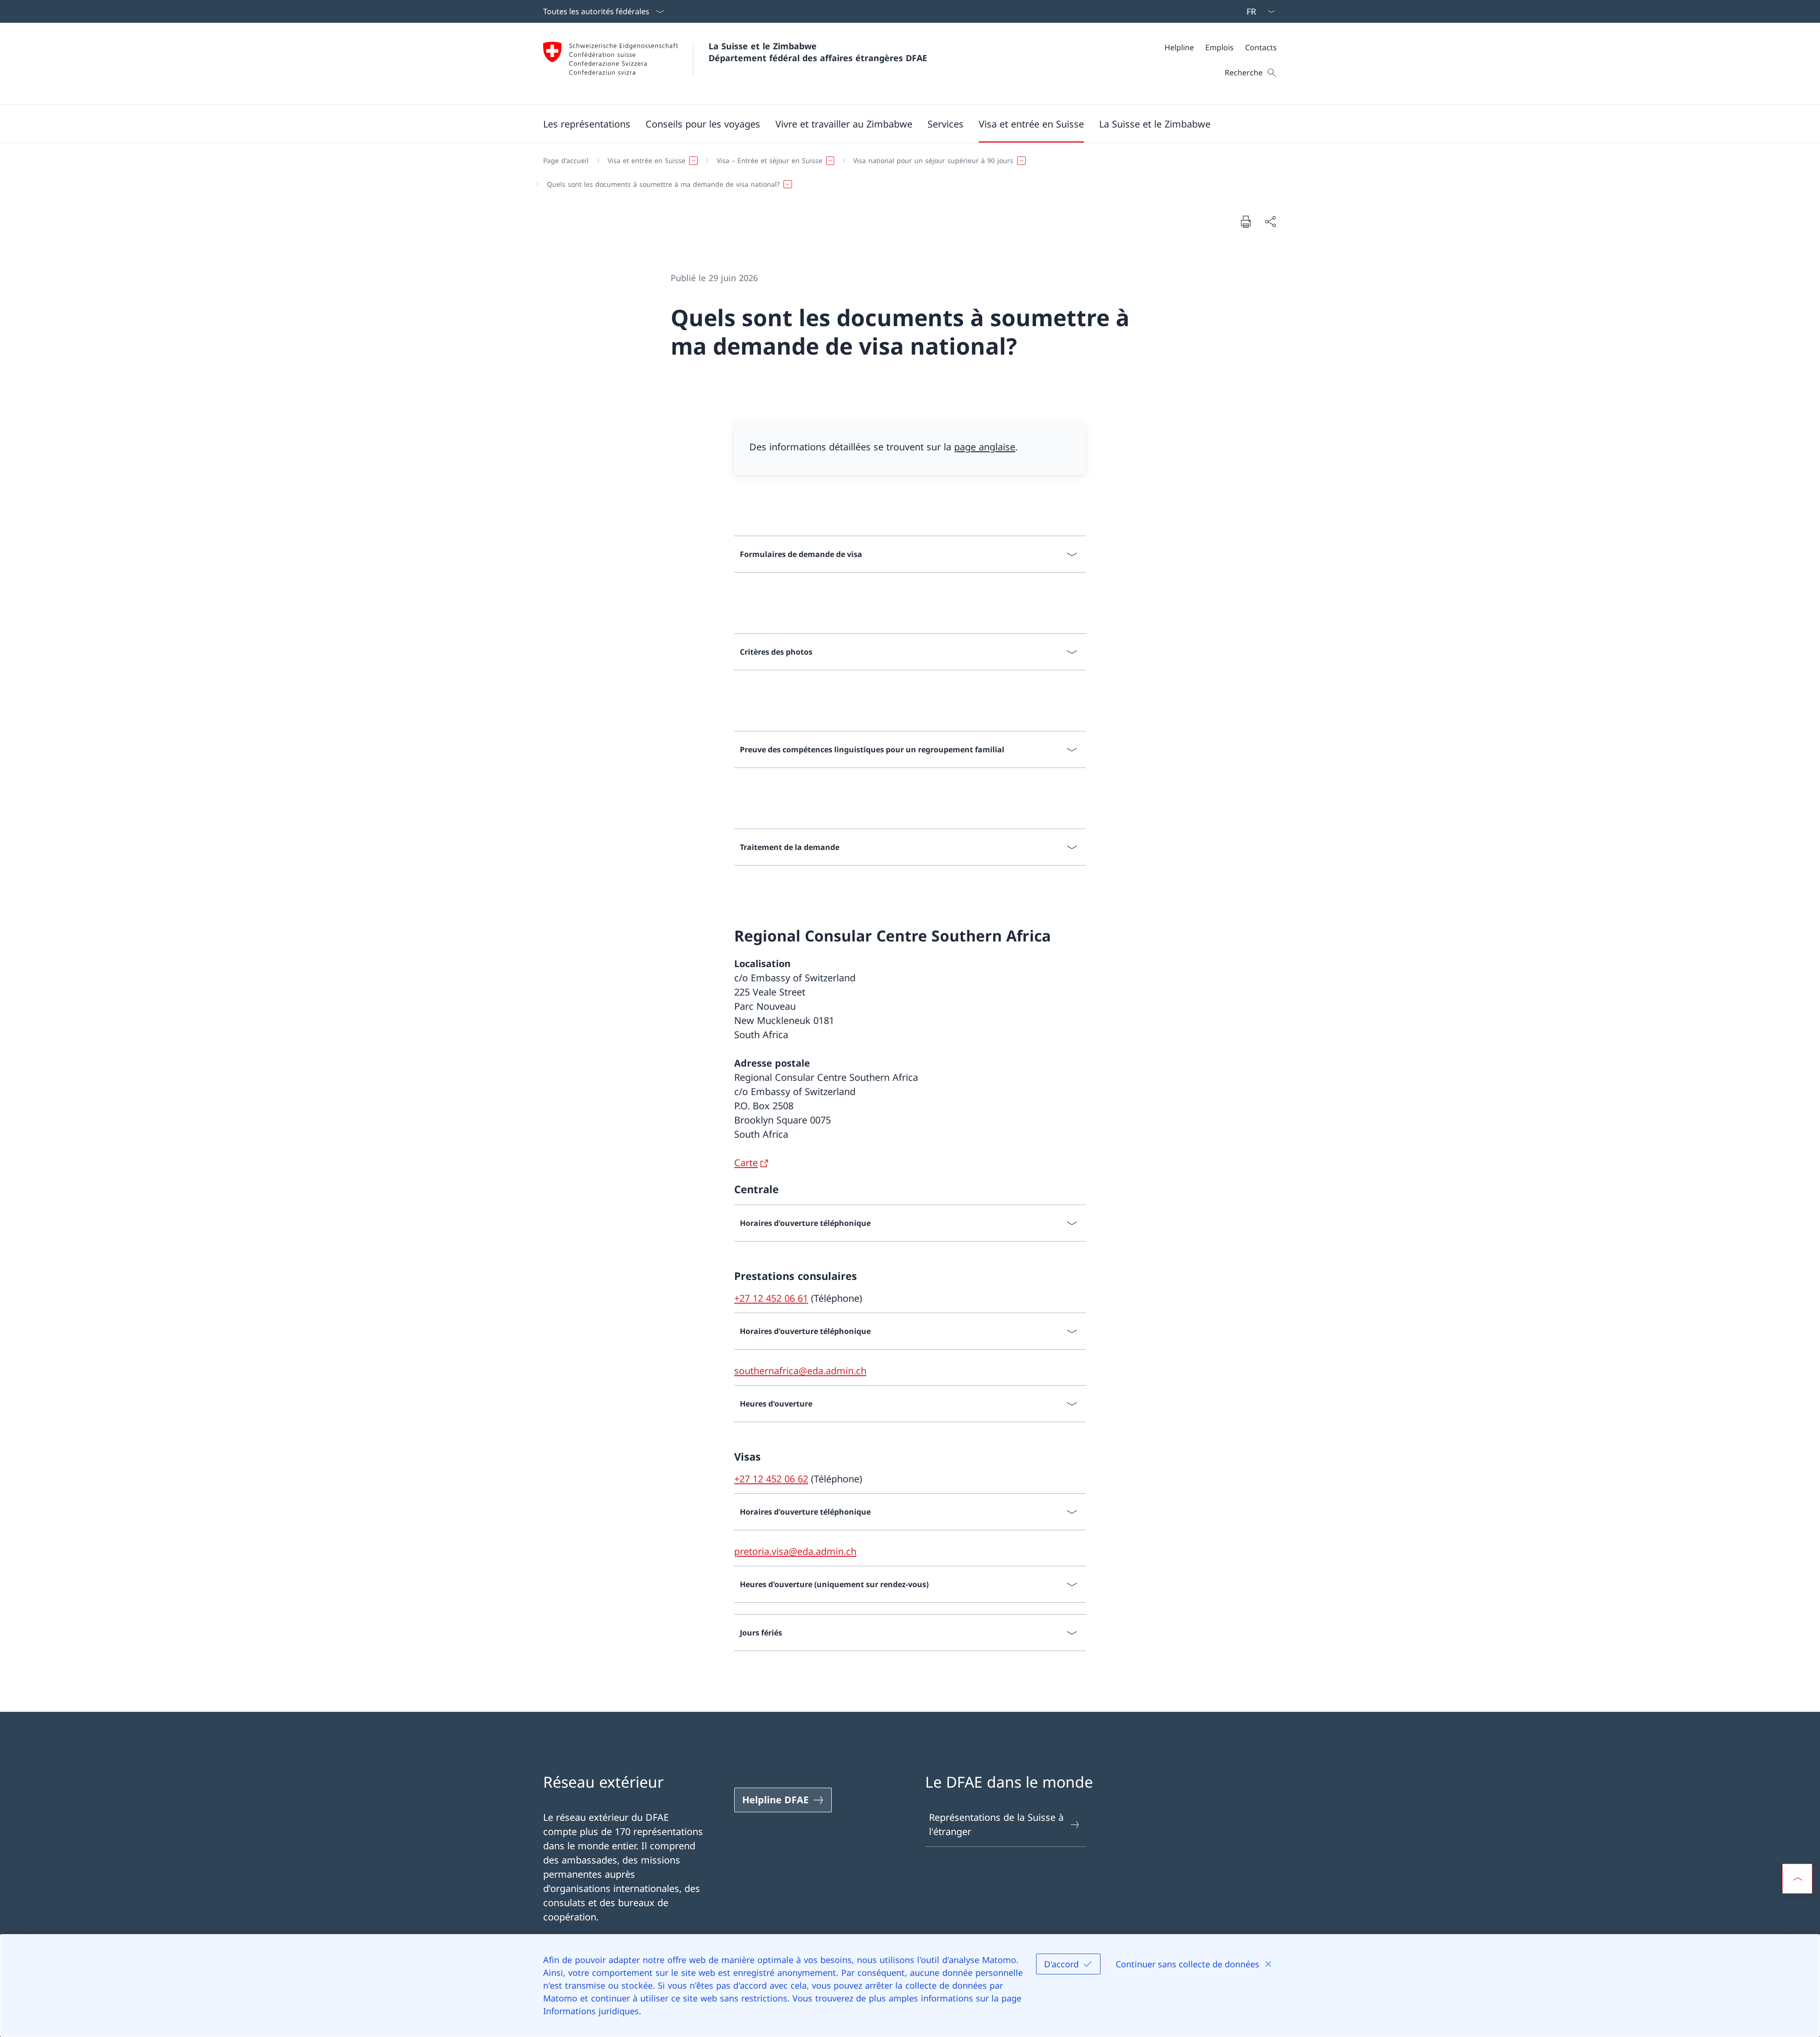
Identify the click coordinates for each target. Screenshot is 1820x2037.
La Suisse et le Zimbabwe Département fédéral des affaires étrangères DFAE (818, 52)
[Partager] (1270, 221)
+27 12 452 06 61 (771, 1298)
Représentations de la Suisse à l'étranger (996, 1824)
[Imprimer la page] (1246, 221)
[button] (587, 124)
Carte (746, 1163)
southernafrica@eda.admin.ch (800, 1371)
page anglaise (985, 447)
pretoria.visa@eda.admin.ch (795, 1551)
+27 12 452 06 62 (771, 1479)
